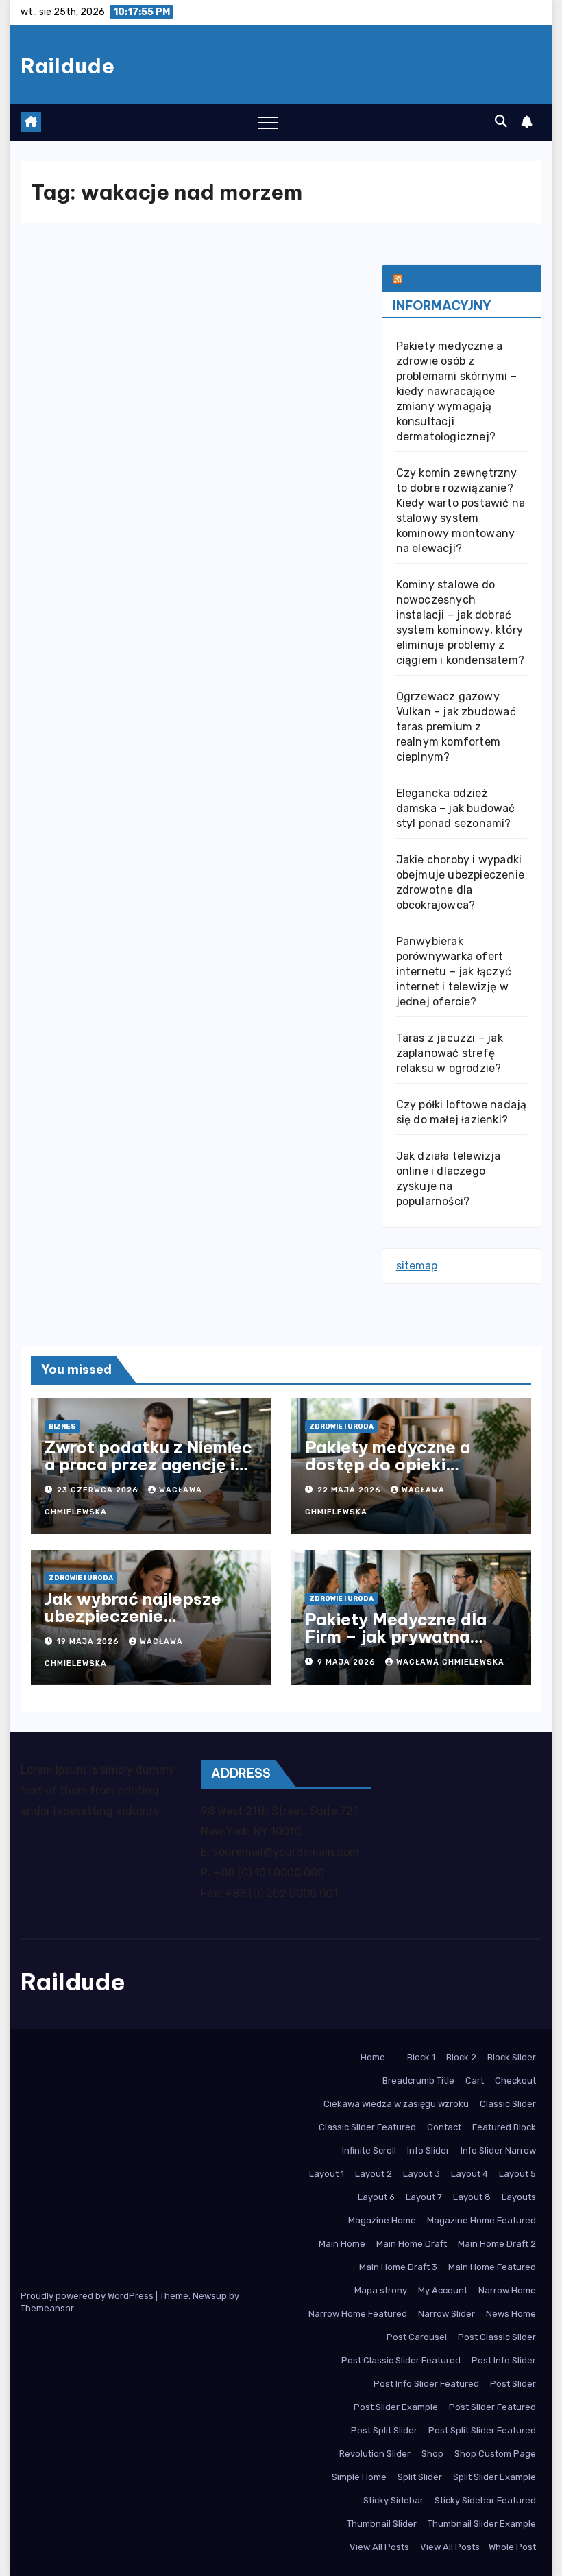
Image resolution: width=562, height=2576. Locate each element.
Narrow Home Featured (358, 2314)
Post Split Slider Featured (482, 2430)
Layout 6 (376, 2197)
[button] (501, 121)
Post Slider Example (396, 2407)
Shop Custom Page (495, 2454)
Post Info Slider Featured (426, 2384)
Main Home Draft (412, 2244)
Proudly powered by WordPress (88, 2296)
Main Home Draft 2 (497, 2244)
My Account (443, 2290)
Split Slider (420, 2477)
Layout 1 (327, 2174)
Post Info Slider (504, 2360)
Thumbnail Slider (382, 2524)
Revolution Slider (375, 2454)
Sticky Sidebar (393, 2500)
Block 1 (421, 2057)
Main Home (342, 2244)
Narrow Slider (447, 2314)
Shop (432, 2454)
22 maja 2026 (351, 1490)
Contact (444, 2127)
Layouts (519, 2197)
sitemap (417, 1266)
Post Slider (513, 2384)
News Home (511, 2314)
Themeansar (47, 2308)
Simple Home (359, 2477)
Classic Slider (508, 2104)
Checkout (515, 2080)
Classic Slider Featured (367, 2127)
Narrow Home (507, 2290)
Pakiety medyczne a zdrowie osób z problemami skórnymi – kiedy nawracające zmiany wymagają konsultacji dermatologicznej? (456, 391)
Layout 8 (472, 2197)
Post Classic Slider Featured (401, 2360)
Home (373, 2057)
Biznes (62, 1427)
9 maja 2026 (348, 1662)
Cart (475, 2080)
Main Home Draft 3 (398, 2267)
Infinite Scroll (369, 2150)
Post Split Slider (384, 2430)
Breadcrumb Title (418, 2080)
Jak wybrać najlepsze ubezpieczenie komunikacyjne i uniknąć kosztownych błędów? (144, 1624)
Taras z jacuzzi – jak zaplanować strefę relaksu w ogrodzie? (450, 1053)
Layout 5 (517, 2174)
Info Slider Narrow (498, 2150)
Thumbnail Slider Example (482, 2524)
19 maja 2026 (89, 1642)
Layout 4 (469, 2174)
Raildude (68, 66)
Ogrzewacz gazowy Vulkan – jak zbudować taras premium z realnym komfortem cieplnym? (456, 727)
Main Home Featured (492, 2267)
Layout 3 (422, 2174)
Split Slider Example (494, 2477)
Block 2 (461, 2057)
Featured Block (504, 2127)
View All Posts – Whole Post (478, 2547)
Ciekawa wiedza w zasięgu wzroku (396, 2104)
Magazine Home (382, 2220)
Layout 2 (374, 2174)
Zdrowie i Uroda (341, 1427)
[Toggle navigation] (268, 122)
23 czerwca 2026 (99, 1490)
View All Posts (379, 2547)
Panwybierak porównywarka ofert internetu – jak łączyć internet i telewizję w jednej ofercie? (454, 971)
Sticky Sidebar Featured (485, 2500)
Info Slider (428, 2150)
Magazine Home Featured (481, 2220)
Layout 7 (424, 2197)
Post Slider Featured (492, 2407)
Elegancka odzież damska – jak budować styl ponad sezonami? (456, 808)
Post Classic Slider (497, 2337)
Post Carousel (417, 2337)
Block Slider (512, 2057)
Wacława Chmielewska (450, 1662)
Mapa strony (381, 2290)
